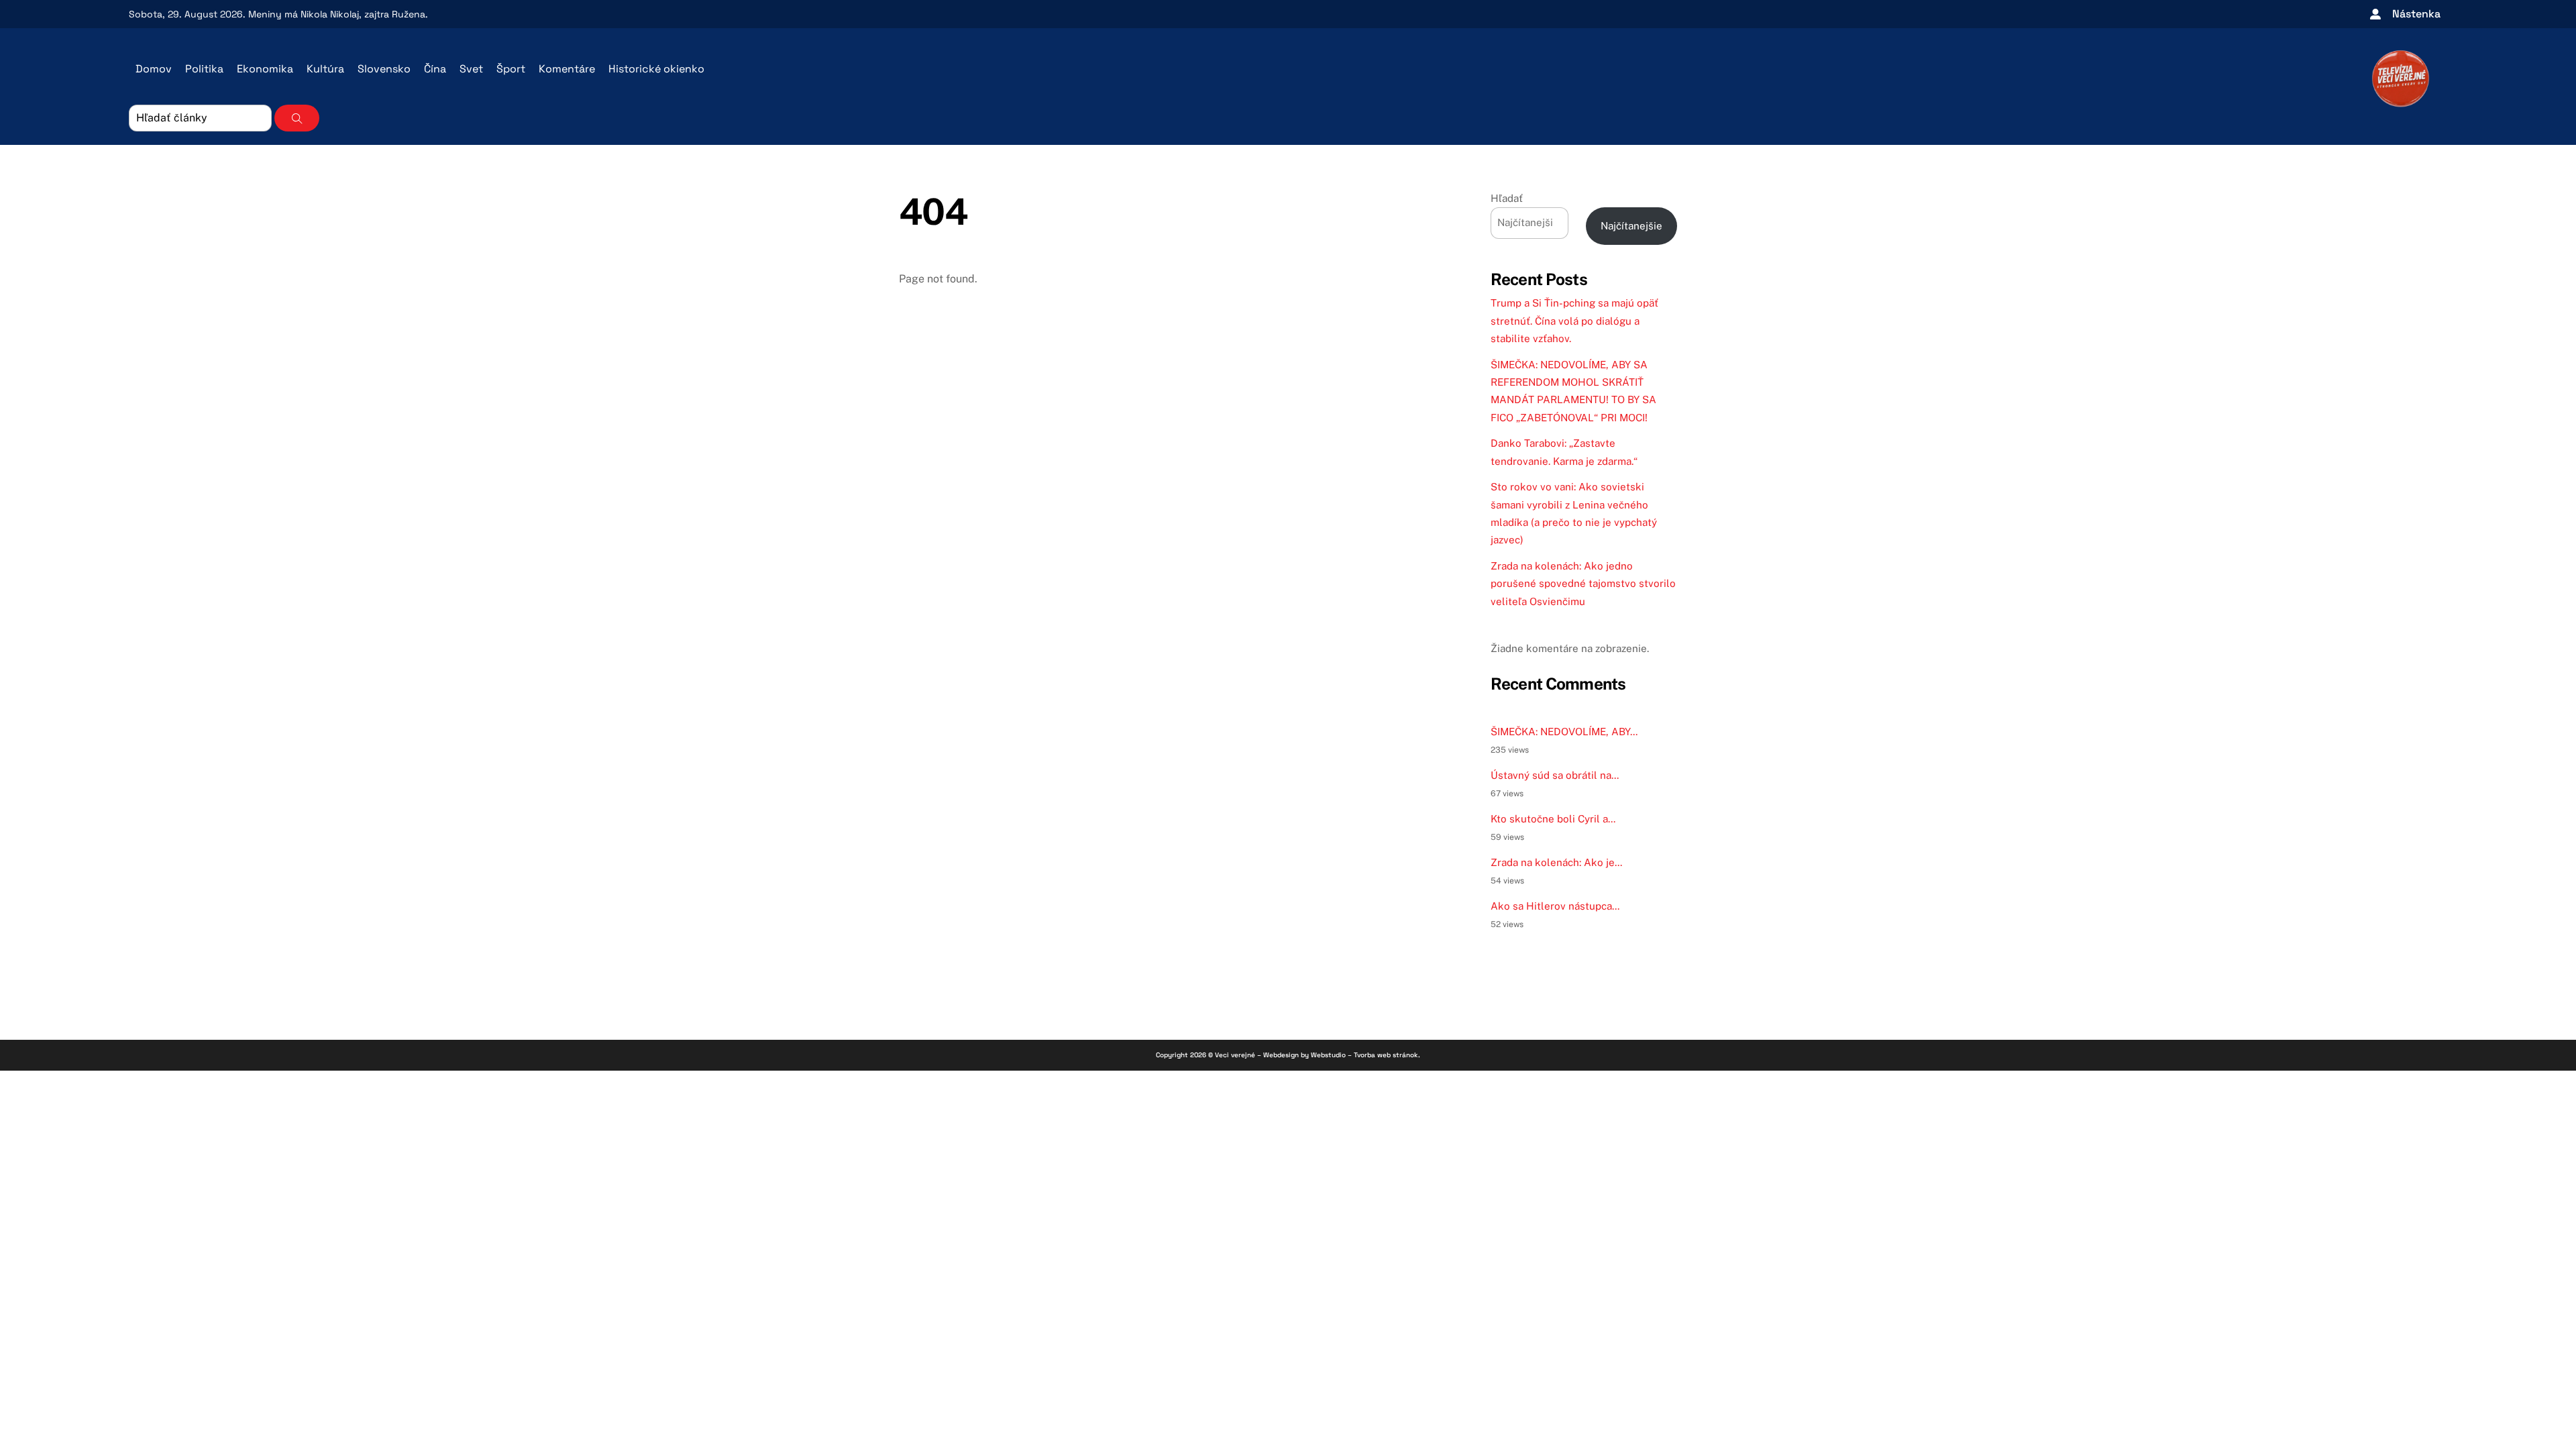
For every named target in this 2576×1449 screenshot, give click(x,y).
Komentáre (567, 69)
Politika (204, 69)
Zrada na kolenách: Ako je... (1556, 862)
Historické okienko (656, 69)
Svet (471, 69)
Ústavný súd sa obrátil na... (1555, 775)
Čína (435, 69)
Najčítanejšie (1631, 226)
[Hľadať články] (297, 118)
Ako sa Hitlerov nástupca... (1555, 906)
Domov (154, 69)
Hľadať (1507, 198)
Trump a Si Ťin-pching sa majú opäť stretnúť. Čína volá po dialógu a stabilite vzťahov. (1574, 321)
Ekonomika (265, 69)
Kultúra (325, 69)
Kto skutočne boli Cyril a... (1553, 819)
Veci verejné (1235, 1055)
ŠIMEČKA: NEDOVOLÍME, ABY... (1564, 732)
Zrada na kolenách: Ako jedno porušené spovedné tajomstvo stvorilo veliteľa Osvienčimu (1583, 584)
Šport (511, 69)
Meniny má (304, 14)
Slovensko (384, 69)
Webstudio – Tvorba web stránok (1364, 1055)
